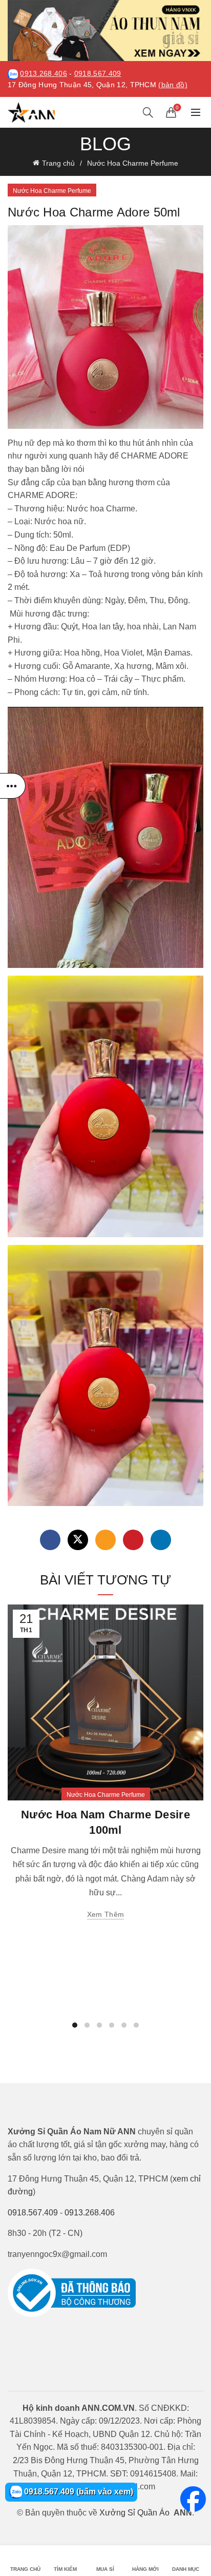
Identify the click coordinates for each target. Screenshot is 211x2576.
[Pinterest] (133, 1540)
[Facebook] (50, 1540)
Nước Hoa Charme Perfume (133, 163)
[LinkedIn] (161, 1540)
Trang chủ (58, 163)
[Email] (105, 1540)
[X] (78, 1540)
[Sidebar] (13, 786)
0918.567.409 (98, 74)
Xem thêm (105, 1914)
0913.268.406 (44, 74)
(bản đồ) (173, 85)
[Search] (148, 112)
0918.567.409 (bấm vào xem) (78, 2492)
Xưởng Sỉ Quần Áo (134, 2513)
